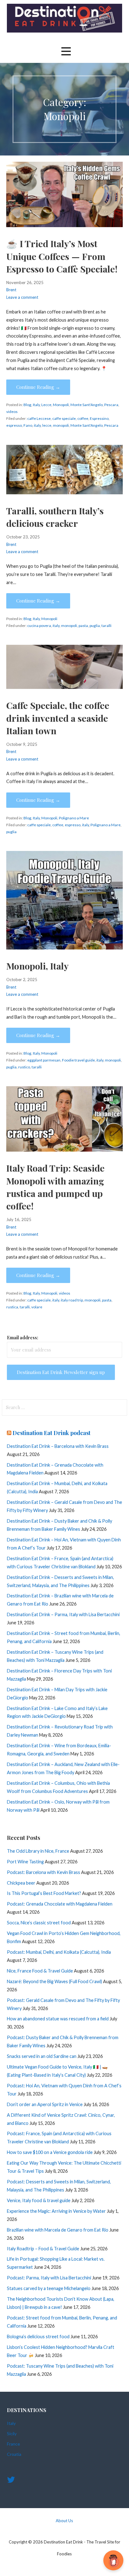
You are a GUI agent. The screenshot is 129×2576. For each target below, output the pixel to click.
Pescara (111, 405)
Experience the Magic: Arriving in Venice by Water (56, 2211)
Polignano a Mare (74, 818)
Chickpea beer (21, 1883)
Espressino (99, 418)
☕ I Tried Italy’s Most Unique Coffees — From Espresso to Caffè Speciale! (62, 256)
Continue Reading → (38, 387)
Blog (27, 405)
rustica (12, 1307)
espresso (14, 425)
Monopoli (61, 405)
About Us (64, 2521)
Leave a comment (22, 297)
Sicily (12, 2433)
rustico (24, 1067)
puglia (95, 626)
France (13, 2444)
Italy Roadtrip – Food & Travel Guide (43, 2249)
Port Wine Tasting (25, 1862)
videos (12, 412)
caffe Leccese (39, 418)
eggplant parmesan (44, 1060)
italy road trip (72, 1300)
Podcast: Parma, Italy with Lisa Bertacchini (49, 2278)
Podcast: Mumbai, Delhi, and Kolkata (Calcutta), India (59, 1952)
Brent (11, 290)
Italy (36, 405)
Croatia (14, 2454)
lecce (47, 425)
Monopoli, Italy (37, 966)
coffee (83, 418)
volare (37, 1307)
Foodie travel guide (78, 1060)
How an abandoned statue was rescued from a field (58, 2019)
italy (37, 425)
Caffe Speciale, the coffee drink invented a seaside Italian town (58, 718)
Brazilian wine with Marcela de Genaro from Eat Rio (58, 2230)
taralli (106, 626)
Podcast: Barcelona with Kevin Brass (44, 1872)
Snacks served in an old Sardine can (42, 2056)
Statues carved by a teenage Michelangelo (49, 2288)
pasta (83, 626)
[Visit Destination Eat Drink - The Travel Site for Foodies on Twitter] (11, 2481)
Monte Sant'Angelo (87, 405)
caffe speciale (64, 418)
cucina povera (39, 626)
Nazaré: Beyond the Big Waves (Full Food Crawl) (54, 1981)
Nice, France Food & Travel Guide (40, 1971)
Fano (28, 425)
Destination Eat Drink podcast (52, 1433)
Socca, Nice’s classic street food (39, 1923)
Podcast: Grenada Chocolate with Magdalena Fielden (60, 1904)
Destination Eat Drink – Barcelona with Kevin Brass (58, 1446)
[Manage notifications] (114, 2562)
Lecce (46, 405)
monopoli (61, 425)
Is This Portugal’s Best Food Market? (44, 1893)
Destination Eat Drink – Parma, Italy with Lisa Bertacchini (63, 1614)
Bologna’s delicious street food (38, 2337)
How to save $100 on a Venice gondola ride (50, 2152)
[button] (66, 51)
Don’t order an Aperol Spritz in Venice (45, 2104)
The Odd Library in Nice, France (38, 1851)
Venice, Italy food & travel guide (39, 2200)
